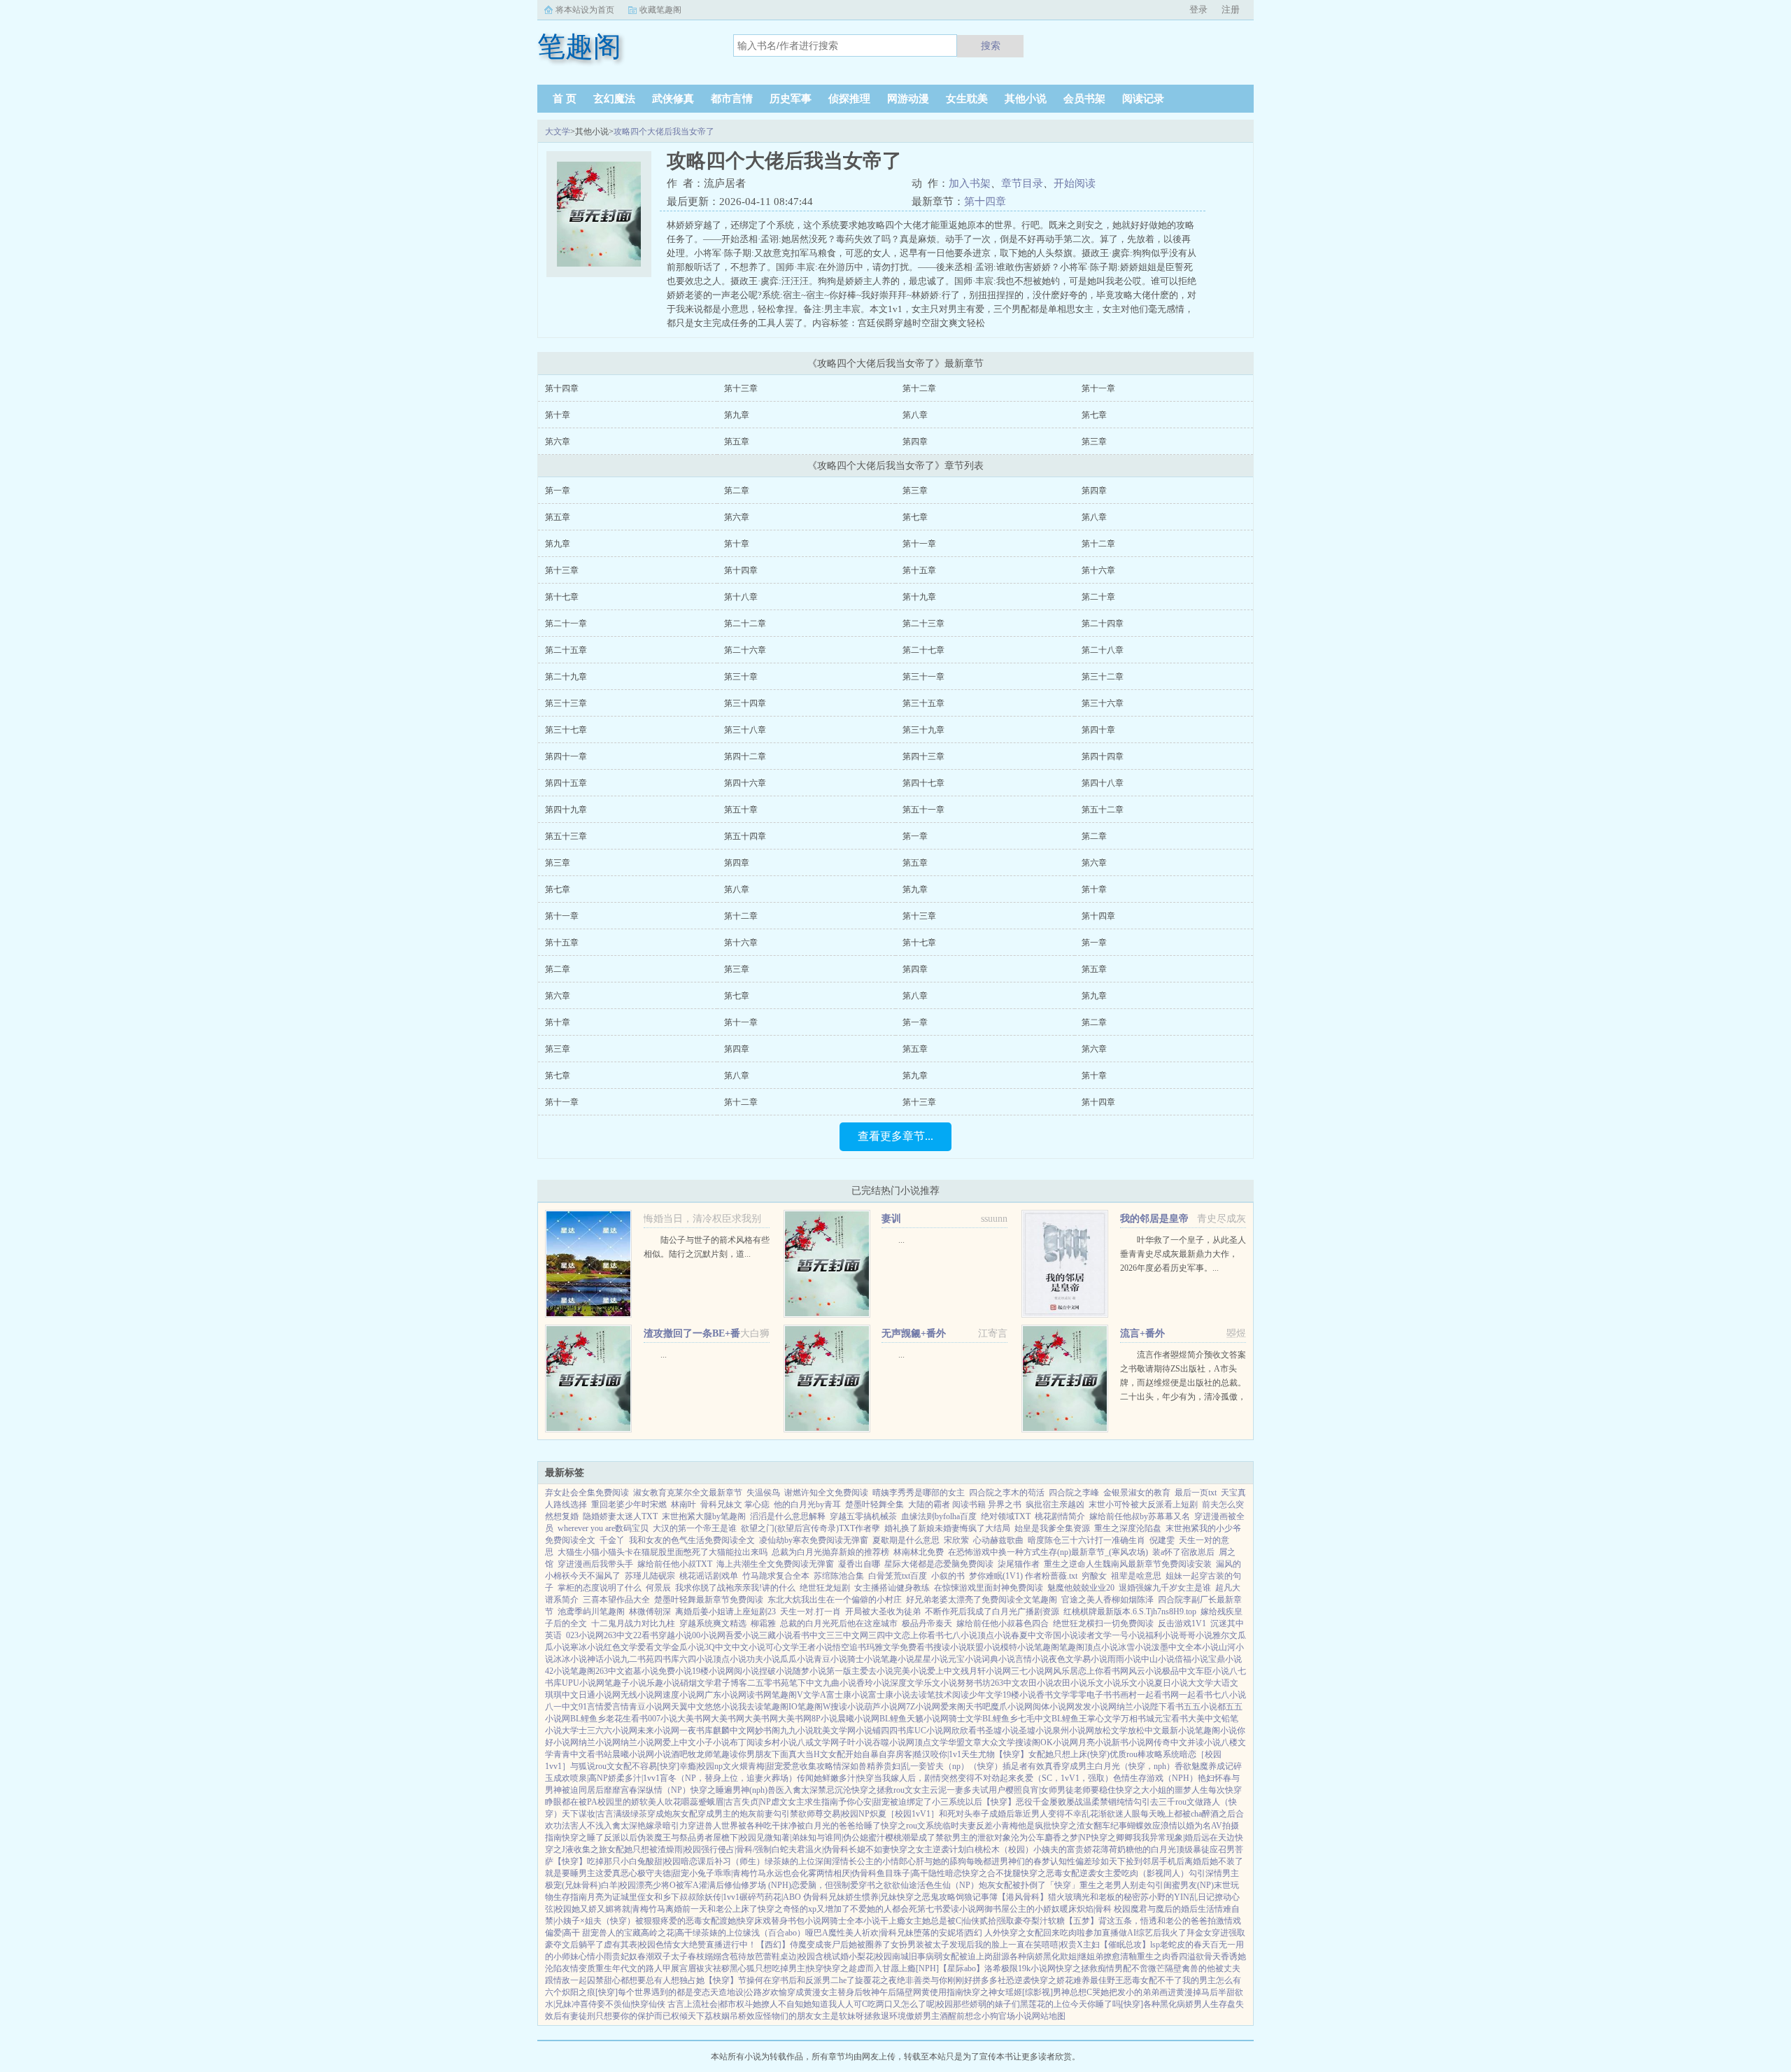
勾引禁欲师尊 (798, 1814)
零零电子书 (1091, 1695)
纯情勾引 (1133, 1802)
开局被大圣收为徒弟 (883, 1612)
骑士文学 (965, 1719)
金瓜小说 (688, 1647)
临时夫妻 (959, 1826)
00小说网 (709, 1635)
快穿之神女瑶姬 (993, 1992)
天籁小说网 (928, 1719)
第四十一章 (566, 756)
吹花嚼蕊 (681, 1802)
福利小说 (1162, 1635)
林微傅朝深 (650, 1612)
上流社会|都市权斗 (718, 2004)
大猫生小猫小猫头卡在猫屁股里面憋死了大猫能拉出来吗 (663, 1552)
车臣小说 (1212, 1671)
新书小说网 (1133, 1742)
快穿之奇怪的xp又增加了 (804, 1909)
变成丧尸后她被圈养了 (849, 1945)
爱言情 (616, 1707)
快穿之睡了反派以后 (600, 1838)
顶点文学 (931, 1742)
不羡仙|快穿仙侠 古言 (645, 2004)
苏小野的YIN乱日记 (1177, 1897)
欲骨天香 (1212, 1957)
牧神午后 (879, 1992)
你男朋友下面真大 (772, 1754)
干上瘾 (893, 1921)
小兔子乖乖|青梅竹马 (728, 1873)
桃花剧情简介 (1060, 1516)
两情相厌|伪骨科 (847, 1873)
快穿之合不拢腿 (991, 1873)
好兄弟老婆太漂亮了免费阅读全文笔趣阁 (982, 1600)
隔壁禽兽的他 (1190, 1968)
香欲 (1183, 1766)
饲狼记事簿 (977, 1897)
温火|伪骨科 (827, 1849)
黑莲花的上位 (1045, 2004)
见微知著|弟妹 (782, 1838)
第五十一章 (923, 810)
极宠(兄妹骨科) (573, 1885)
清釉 (1128, 1957)
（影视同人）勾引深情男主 (1189, 1873)
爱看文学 (654, 1647)
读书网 (759, 1695)
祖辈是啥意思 (1136, 1576)
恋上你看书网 (1103, 1671)
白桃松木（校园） (1000, 1849)
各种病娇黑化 (1035, 1957)
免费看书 (916, 1647)
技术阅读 (952, 1695)
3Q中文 (718, 1647)
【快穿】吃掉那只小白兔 (600, 1861)
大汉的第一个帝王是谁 (695, 1528)
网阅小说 (742, 1671)
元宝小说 (965, 1659)
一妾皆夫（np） (940, 1766)
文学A (815, 1695)
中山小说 (1158, 1659)
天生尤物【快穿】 (995, 1754)
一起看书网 (1158, 1695)
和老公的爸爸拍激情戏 (1199, 1921)
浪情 (1169, 1826)
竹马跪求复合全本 (776, 1576)
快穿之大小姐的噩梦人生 (1162, 1790)
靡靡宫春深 (625, 1790)
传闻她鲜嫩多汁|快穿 (835, 1778)
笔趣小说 (898, 1659)
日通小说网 (600, 1695)
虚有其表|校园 (630, 1945)
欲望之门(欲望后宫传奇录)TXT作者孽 (810, 1528)
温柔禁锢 (1100, 1802)
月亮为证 (604, 1897)
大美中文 (1205, 1719)
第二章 (737, 491)
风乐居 (1066, 1671)
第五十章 (741, 810)
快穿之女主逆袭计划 (928, 1849)
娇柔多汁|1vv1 (634, 1778)
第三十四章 (745, 703)
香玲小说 (873, 1683)
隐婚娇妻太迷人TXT (620, 1516)
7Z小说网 (923, 1707)
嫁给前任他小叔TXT (675, 1564)
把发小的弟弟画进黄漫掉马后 (1163, 1992)
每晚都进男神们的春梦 (1008, 1861)
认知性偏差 (1071, 1861)
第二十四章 (1103, 623)
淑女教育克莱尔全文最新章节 (688, 1493)
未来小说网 (658, 1731)
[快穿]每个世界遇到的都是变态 (653, 1992)
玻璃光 (1077, 1897)
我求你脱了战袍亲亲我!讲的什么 (735, 1588)
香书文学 (1053, 1695)
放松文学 (1111, 1731)
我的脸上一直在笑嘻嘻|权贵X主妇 (1037, 1945)
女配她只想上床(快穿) (1069, 1754)
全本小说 (1202, 1647)
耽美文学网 (835, 1731)
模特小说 (1017, 1647)
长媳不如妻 (870, 1849)
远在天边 (1218, 1838)
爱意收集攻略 (808, 1766)
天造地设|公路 (736, 1992)
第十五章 (919, 570)
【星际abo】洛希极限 (978, 1968)
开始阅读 (1075, 183)
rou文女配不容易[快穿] (637, 1766)
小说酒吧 (671, 1754)
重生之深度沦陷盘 (1128, 1528)
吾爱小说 (742, 1635)
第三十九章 (923, 730)
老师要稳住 (1095, 1790)
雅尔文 (1225, 1635)
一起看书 (1196, 1695)
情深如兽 (850, 1766)
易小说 (1095, 1659)
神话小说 (604, 1659)
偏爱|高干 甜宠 (572, 1933)
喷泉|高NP (589, 1778)
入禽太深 (801, 1790)
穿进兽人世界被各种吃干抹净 (742, 1826)
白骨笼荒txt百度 (898, 1576)
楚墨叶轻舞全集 (875, 1504)
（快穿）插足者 (998, 1766)
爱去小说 (877, 1671)
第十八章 (741, 597)
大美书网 (694, 1719)
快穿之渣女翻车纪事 (1089, 1826)
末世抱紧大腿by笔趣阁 (704, 1516)
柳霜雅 (763, 1623)
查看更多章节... (895, 1136)
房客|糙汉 (913, 1754)
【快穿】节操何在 (738, 1980)
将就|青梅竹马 (639, 1909)
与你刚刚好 (951, 1980)
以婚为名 (1194, 1826)
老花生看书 (627, 1719)
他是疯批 (1035, 1826)
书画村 (1124, 1695)
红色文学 (621, 1647)
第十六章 (1098, 570)
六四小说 (696, 1659)
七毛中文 (1035, 1719)
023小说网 (585, 1635)
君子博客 (730, 1683)
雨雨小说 (1124, 1659)
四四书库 (898, 1731)
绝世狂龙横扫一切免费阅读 (1103, 1623)
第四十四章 (1103, 756)
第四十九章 (566, 810)
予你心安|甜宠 (864, 1802)
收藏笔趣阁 (660, 10)
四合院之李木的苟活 (1007, 1493)
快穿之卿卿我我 (1120, 1838)
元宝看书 (1171, 1719)
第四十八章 (1103, 783)
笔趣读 (725, 1754)
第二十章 (1098, 597)
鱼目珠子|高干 (902, 1873)
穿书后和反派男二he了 (813, 1980)
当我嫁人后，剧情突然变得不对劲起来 (945, 1778)
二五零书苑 (768, 1683)
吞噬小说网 (893, 1742)
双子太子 (671, 1957)
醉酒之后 (1219, 1814)
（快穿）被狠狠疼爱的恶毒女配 (660, 1921)
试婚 (840, 1957)
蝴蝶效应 (1144, 1826)
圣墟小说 (1002, 1731)
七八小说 (961, 1635)
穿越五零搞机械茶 (863, 1516)
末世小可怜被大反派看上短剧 (1143, 1504)
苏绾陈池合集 (839, 1576)
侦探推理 (849, 99)
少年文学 (986, 1695)
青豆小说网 (650, 1707)
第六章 (558, 442)
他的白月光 (1155, 1849)
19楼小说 (709, 1671)
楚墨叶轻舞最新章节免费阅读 (709, 1600)
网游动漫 (908, 99)
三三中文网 (847, 1635)
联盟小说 (984, 1647)
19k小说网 (1037, 1968)
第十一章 (1098, 388)
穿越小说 (675, 1635)
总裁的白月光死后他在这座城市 (839, 1623)
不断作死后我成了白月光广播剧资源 (992, 1612)
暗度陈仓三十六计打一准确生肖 (1086, 1540)
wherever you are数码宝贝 (603, 1528)
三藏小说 (776, 1635)
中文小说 (749, 1647)
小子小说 (713, 1742)
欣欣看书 (968, 1731)
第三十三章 (566, 703)
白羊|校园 (618, 1885)
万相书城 (1138, 1719)
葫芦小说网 (885, 1707)
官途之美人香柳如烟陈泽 (1107, 1600)
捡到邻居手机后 (1155, 1861)
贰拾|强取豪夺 (1005, 1921)
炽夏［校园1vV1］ (904, 1814)
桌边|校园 (798, 1957)
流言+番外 (1142, 1333)
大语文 (1226, 1683)
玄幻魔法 (614, 99)
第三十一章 (923, 677)
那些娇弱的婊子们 (986, 2004)
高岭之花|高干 (667, 1933)
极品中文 (1179, 1671)
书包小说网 (809, 1921)
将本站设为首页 (585, 10)
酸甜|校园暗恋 (672, 1861)
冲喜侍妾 (588, 2004)
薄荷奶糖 (1117, 1849)
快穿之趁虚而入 (853, 1968)
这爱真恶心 (616, 1873)
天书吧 (978, 1707)
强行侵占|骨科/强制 (736, 1849)
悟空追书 (849, 1647)
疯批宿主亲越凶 (1055, 1504)
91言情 (591, 1707)
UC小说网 (933, 1731)
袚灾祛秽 (713, 1968)
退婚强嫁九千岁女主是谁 (1165, 1588)
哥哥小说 (1196, 1635)
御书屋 (997, 1909)
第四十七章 (923, 783)
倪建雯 (1162, 1540)
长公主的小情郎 (878, 1861)
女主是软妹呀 (839, 2016)
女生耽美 (967, 99)
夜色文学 (1066, 1659)
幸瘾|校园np (701, 1766)
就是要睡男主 (570, 1873)
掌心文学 (1104, 1719)
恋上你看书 (923, 1635)
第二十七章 (923, 650)
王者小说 (816, 1647)
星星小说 (931, 1659)
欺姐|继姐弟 (1082, 1957)
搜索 (991, 45)
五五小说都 (1205, 1707)
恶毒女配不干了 (1153, 1980)
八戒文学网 (818, 1742)
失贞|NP (756, 1802)
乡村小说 (780, 1742)
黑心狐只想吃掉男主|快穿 (777, 1968)
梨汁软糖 (1048, 1921)
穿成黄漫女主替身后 (825, 1992)
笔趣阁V (787, 1695)
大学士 (574, 1731)
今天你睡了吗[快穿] (1107, 2004)
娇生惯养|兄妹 (871, 1897)
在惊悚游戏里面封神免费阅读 (989, 1588)
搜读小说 (950, 1647)
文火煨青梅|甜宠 (753, 1766)
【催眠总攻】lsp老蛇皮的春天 (1155, 1945)
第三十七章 (566, 730)
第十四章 (985, 202)
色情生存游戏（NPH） (1155, 1778)
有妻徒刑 (579, 2016)
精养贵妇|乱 (889, 1766)
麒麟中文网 (734, 1731)
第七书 (930, 1909)
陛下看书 (1167, 1707)
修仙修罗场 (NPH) (758, 1885)
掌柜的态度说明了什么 (600, 1588)
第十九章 (919, 597)
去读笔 (923, 1695)
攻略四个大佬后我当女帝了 (664, 132)
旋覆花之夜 (876, 1980)
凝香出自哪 (859, 1564)
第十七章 (562, 597)
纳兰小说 (1133, 1707)
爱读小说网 (963, 1909)
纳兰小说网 (600, 1742)
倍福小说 (1191, 1659)
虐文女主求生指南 (805, 1802)
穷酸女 (1094, 1576)
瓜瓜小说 (797, 1659)
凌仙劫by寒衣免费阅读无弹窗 (814, 1540)
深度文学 (907, 1683)
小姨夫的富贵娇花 (1067, 1849)
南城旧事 (909, 1957)
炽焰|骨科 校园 (1104, 1909)
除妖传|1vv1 (718, 1897)
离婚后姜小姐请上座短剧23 (725, 1612)
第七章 (1094, 415)
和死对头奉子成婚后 (977, 1814)
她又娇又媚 (593, 1909)
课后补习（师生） (731, 1861)
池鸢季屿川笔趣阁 (591, 1612)
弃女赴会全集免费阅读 (587, 1493)
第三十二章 (1103, 677)
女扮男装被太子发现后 (933, 1945)
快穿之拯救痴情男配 (1093, 1968)
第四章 (915, 442)
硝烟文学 (697, 1683)
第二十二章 (745, 623)
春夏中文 (1028, 1635)
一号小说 (1128, 1635)
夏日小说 (1171, 1683)
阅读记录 (1143, 99)
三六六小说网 (612, 1731)
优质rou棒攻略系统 (1145, 1754)
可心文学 (782, 1647)
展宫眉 (684, 1968)
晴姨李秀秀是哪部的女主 (919, 1493)
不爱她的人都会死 (884, 1909)
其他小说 (1026, 99)
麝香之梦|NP (1068, 1838)
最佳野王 (1107, 1980)
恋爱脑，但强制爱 (825, 1885)
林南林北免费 (919, 1552)
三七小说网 (1032, 1671)
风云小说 (1145, 1671)
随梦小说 (809, 1671)
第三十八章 (745, 730)
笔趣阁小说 (1216, 1731)
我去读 (751, 1707)
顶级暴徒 (1193, 1849)
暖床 (1068, 1909)
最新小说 (1178, 1731)
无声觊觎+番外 (914, 1333)
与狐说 (583, 1766)
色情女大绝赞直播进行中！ (706, 1945)
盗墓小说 (642, 1671)
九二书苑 (637, 1659)
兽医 (776, 1790)
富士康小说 (847, 1695)
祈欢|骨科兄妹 (888, 1933)
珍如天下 (1109, 1861)
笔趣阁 (1047, 1647)
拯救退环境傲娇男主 (902, 2016)
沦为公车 (1028, 1838)
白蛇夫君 (788, 1849)
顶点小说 (994, 1635)
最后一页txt (1196, 1493)
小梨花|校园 (870, 1957)
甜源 (1001, 1957)
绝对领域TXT (1006, 1516)
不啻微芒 (1148, 1968)
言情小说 (1032, 1659)
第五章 (737, 442)
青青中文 (570, 1754)
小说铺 (868, 1731)
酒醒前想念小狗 (969, 2016)
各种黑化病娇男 (1173, 2004)
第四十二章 (745, 756)
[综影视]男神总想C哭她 (1066, 1992)
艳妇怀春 (1215, 1778)
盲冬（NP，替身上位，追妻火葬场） (728, 1778)
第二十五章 (566, 650)
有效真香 (1045, 1766)
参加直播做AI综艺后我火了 (1136, 1933)
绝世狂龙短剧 (825, 1588)
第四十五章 (566, 783)
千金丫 (612, 1540)
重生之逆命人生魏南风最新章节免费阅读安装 (1128, 1564)
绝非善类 (914, 1980)
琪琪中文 (562, 1695)
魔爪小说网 (1012, 1707)
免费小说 (675, 1671)
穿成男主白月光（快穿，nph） (1118, 1766)
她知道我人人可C (835, 2004)
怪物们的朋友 (788, 2016)
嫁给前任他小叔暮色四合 (1003, 1623)
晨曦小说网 (858, 1719)
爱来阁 (953, 1707)
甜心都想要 (625, 1980)
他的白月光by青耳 (807, 1504)
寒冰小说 (587, 1647)
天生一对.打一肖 (810, 1612)
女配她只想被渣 (637, 1849)
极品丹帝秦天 (927, 1623)
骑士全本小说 (855, 1921)
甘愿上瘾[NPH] (911, 1968)
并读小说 (1204, 1742)
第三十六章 (1103, 703)
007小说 (663, 1719)
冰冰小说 (570, 1659)
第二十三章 (923, 623)
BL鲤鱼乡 (588, 1719)
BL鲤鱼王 (1069, 1719)
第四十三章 (923, 756)
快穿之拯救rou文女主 (891, 1790)
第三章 (1094, 442)
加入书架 (970, 183)
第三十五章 (923, 703)
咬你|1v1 (946, 1754)
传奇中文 (1170, 1742)
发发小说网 (1096, 1707)
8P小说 (824, 1719)
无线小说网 (642, 1695)
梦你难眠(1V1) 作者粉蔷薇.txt (1023, 1576)
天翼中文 (688, 1707)
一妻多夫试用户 (976, 1790)
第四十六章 (745, 783)
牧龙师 (700, 1754)
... (901, 1240)
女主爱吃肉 (1117, 1873)
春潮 (646, 1957)
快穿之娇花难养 (1061, 1980)
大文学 (558, 132)
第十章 (558, 415)
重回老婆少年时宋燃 (629, 1504)
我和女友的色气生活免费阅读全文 (692, 1540)
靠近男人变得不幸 (1048, 1814)
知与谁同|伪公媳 (838, 1838)
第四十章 (1098, 730)
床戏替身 (771, 1921)
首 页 (565, 99)
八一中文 (562, 1707)
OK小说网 (1059, 1742)
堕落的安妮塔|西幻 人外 (957, 1933)
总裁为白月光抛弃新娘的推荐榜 (830, 1552)
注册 (1231, 9)
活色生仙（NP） (948, 1885)
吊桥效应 (746, 2016)
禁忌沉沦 (835, 1790)
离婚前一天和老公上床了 (712, 1909)
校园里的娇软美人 (631, 1802)
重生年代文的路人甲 (633, 1968)
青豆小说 (830, 1659)
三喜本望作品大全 (616, 1600)
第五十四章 (745, 836)
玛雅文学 (883, 1647)
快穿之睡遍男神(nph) (729, 1790)
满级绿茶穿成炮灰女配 (656, 1814)
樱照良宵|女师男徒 (1040, 1790)
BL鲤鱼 (893, 1719)
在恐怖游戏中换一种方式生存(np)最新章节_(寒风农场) (1048, 1552)
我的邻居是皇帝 (1154, 1219)
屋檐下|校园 (735, 1838)
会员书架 (1084, 99)
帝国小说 (1061, 1635)
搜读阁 (1028, 1742)
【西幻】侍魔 (781, 1945)
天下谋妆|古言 (588, 1814)
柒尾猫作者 (1019, 1564)
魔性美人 (845, 1933)
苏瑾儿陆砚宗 (650, 1576)
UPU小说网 (583, 1683)
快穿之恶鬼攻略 (926, 1897)
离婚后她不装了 (1214, 1861)
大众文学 (998, 1742)
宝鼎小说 (1225, 1659)
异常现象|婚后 (1175, 1838)
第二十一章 (566, 623)
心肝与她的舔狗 (937, 1861)
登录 (1198, 9)
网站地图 (1049, 2016)
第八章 (915, 415)
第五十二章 (1103, 810)
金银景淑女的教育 (1137, 1493)
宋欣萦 (956, 1540)
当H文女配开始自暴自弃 (850, 1754)
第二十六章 (745, 650)
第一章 (558, 491)
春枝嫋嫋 (705, 1957)
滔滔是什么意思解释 (788, 1516)
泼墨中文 (1168, 1647)
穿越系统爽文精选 (713, 1623)
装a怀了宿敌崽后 (1183, 1552)
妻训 (891, 1219)
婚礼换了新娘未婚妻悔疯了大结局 (947, 1528)
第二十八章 (1103, 650)
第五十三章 (566, 836)
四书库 (667, 1659)
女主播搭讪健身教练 (892, 1588)
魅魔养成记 (1212, 1766)
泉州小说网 (1073, 1731)
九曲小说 (840, 1683)
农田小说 (1037, 1683)
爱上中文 (944, 1671)
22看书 (646, 1635)
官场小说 (1015, 2016)
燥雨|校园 (684, 1849)
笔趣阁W (814, 1707)
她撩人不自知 (778, 2004)
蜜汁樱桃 (885, 1838)
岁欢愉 (774, 1992)
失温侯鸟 (763, 1493)
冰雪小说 (1135, 1647)
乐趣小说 (663, 1683)
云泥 (938, 1790)
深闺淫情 (832, 1861)
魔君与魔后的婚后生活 (1173, 1909)
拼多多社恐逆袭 (1002, 1980)
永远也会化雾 (791, 1873)
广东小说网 (725, 1695)
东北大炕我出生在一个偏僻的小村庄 (835, 1600)
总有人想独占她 (675, 1980)
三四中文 (885, 1635)
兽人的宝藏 (620, 1933)
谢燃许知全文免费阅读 (826, 1493)
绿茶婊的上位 (790, 1861)
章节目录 (1022, 183)
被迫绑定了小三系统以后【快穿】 (953, 1802)
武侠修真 (673, 99)
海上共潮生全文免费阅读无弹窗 (775, 1564)
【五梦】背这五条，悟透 (1111, 1921)
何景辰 (658, 1588)
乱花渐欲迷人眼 (1111, 1814)
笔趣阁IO (780, 1707)
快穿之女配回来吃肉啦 (1043, 1933)
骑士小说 (864, 1659)
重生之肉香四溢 (1166, 1957)
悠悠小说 (721, 1707)
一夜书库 (696, 1731)
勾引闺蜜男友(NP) (1180, 1885)
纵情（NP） (668, 1790)
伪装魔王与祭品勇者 (675, 1838)
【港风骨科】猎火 (1031, 1897)
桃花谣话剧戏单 (709, 1576)
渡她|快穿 (737, 1921)
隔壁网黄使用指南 (930, 1992)
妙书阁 (767, 1731)
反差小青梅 (997, 1826)
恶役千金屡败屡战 (1049, 1802)
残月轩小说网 (986, 1671)
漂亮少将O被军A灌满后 (680, 1885)
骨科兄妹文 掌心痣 (735, 1504)
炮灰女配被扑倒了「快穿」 (1029, 1885)
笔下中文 (806, 1683)
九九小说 (797, 1731)
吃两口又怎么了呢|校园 (910, 2004)
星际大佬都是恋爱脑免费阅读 (939, 1564)
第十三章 (741, 388)
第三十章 (741, 677)
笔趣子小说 (625, 1683)
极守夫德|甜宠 (663, 1873)
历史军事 (791, 99)
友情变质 (579, 1968)
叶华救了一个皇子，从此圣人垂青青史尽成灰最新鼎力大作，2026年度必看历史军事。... (1183, 1254)
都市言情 (732, 99)
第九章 (737, 415)
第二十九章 (566, 677)
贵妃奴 (625, 1957)
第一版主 (843, 1671)
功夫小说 (763, 1659)
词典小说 (998, 1659)
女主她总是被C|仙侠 (942, 1921)
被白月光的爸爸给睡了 (839, 1826)
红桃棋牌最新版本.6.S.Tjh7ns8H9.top (1130, 1612)
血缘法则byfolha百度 (939, 1516)
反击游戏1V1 (1182, 1623)
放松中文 (1145, 1731)
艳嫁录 (650, 1826)
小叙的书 (948, 1576)
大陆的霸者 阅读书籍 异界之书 (965, 1504)
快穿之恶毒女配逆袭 (1059, 1873)
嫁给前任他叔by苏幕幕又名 (1140, 1516)
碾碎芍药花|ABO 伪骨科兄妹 (792, 1897)
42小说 (558, 1671)
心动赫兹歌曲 (998, 1540)
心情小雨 (595, 1957)
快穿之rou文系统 (912, 1826)
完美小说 (910, 1671)
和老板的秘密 (1115, 1897)
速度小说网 (684, 1695)
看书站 (600, 1754)
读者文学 (1095, 1635)
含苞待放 (738, 1957)
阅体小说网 (1054, 1707)
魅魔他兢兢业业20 (1081, 1588)
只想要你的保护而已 (633, 2016)
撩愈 (1112, 1957)
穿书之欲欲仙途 (888, 1885)
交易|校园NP (847, 1814)
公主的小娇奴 (1035, 1909)
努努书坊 (974, 1683)
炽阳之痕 (579, 1992)
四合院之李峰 (1074, 1493)
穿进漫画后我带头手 (595, 1564)
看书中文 (809, 1635)
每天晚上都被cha (1171, 1814)
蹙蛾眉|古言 (720, 1802)
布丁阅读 (746, 1742)
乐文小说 (940, 1683)
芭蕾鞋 (767, 1957)
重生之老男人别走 (1113, 1885)
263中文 (618, 1635)
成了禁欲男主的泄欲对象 (965, 1838)
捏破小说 (776, 1671)
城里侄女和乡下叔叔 (658, 1897)
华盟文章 (965, 1742)
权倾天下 (688, 2016)
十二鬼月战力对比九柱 (633, 1623)
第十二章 (919, 388)
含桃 (823, 1957)
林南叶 (684, 1504)
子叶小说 (856, 1742)
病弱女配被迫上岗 (959, 1957)
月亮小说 (1095, 1742)
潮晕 (910, 1838)
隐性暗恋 (945, 1873)
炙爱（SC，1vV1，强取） (1065, 1778)
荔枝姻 (717, 2016)
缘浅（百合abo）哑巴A (786, 1933)
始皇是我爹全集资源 (1052, 1528)
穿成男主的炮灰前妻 (735, 1814)
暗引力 (675, 1826)
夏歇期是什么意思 (906, 1540)
